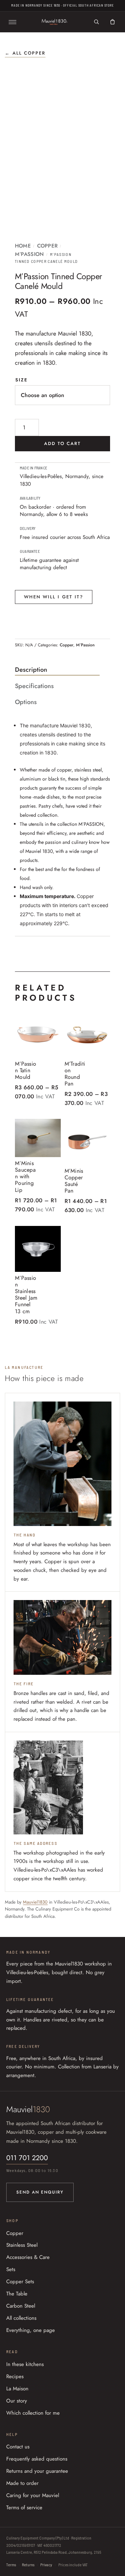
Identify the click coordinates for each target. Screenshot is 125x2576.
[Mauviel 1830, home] (55, 22)
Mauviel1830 (35, 1902)
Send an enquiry (40, 2192)
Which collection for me (33, 2413)
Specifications (34, 686)
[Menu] (12, 22)
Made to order (22, 2483)
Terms (11, 2565)
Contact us (18, 2447)
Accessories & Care (28, 2257)
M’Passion (30, 254)
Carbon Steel (21, 2306)
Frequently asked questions (37, 2459)
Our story (17, 2401)
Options (26, 702)
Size (22, 380)
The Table (17, 2294)
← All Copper (25, 53)
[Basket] (112, 22)
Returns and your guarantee (37, 2471)
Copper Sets (20, 2282)
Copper (48, 246)
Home (23, 246)
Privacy (46, 2565)
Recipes (15, 2376)
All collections (21, 2318)
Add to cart (63, 443)
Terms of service (24, 2508)
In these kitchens (25, 2364)
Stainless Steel (22, 2245)
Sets (11, 2269)
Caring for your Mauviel (33, 2495)
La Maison (17, 2389)
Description (31, 670)
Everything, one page (31, 2330)
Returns (28, 2565)
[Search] (97, 22)
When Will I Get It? (54, 597)
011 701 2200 (27, 2158)
